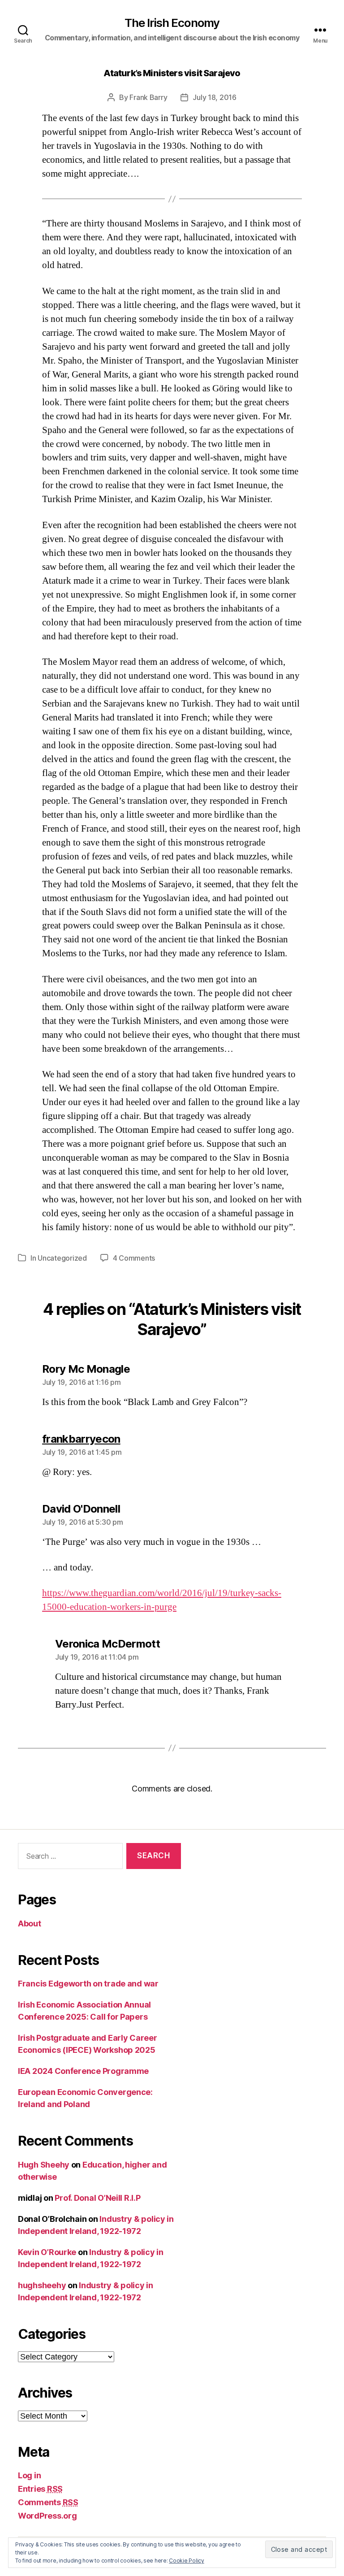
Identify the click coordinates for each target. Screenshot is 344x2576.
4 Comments (134, 1258)
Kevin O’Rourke (47, 2252)
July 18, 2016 (215, 97)
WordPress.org (47, 2516)
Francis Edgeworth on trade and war (88, 1984)
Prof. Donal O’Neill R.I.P (97, 2198)
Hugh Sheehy (44, 2165)
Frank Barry (148, 97)
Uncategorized (62, 1258)
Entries (40, 2489)
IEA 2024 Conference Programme (83, 2071)
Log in (29, 2475)
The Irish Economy (172, 23)
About (30, 1923)
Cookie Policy (187, 2561)
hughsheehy (42, 2285)
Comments (48, 2502)
